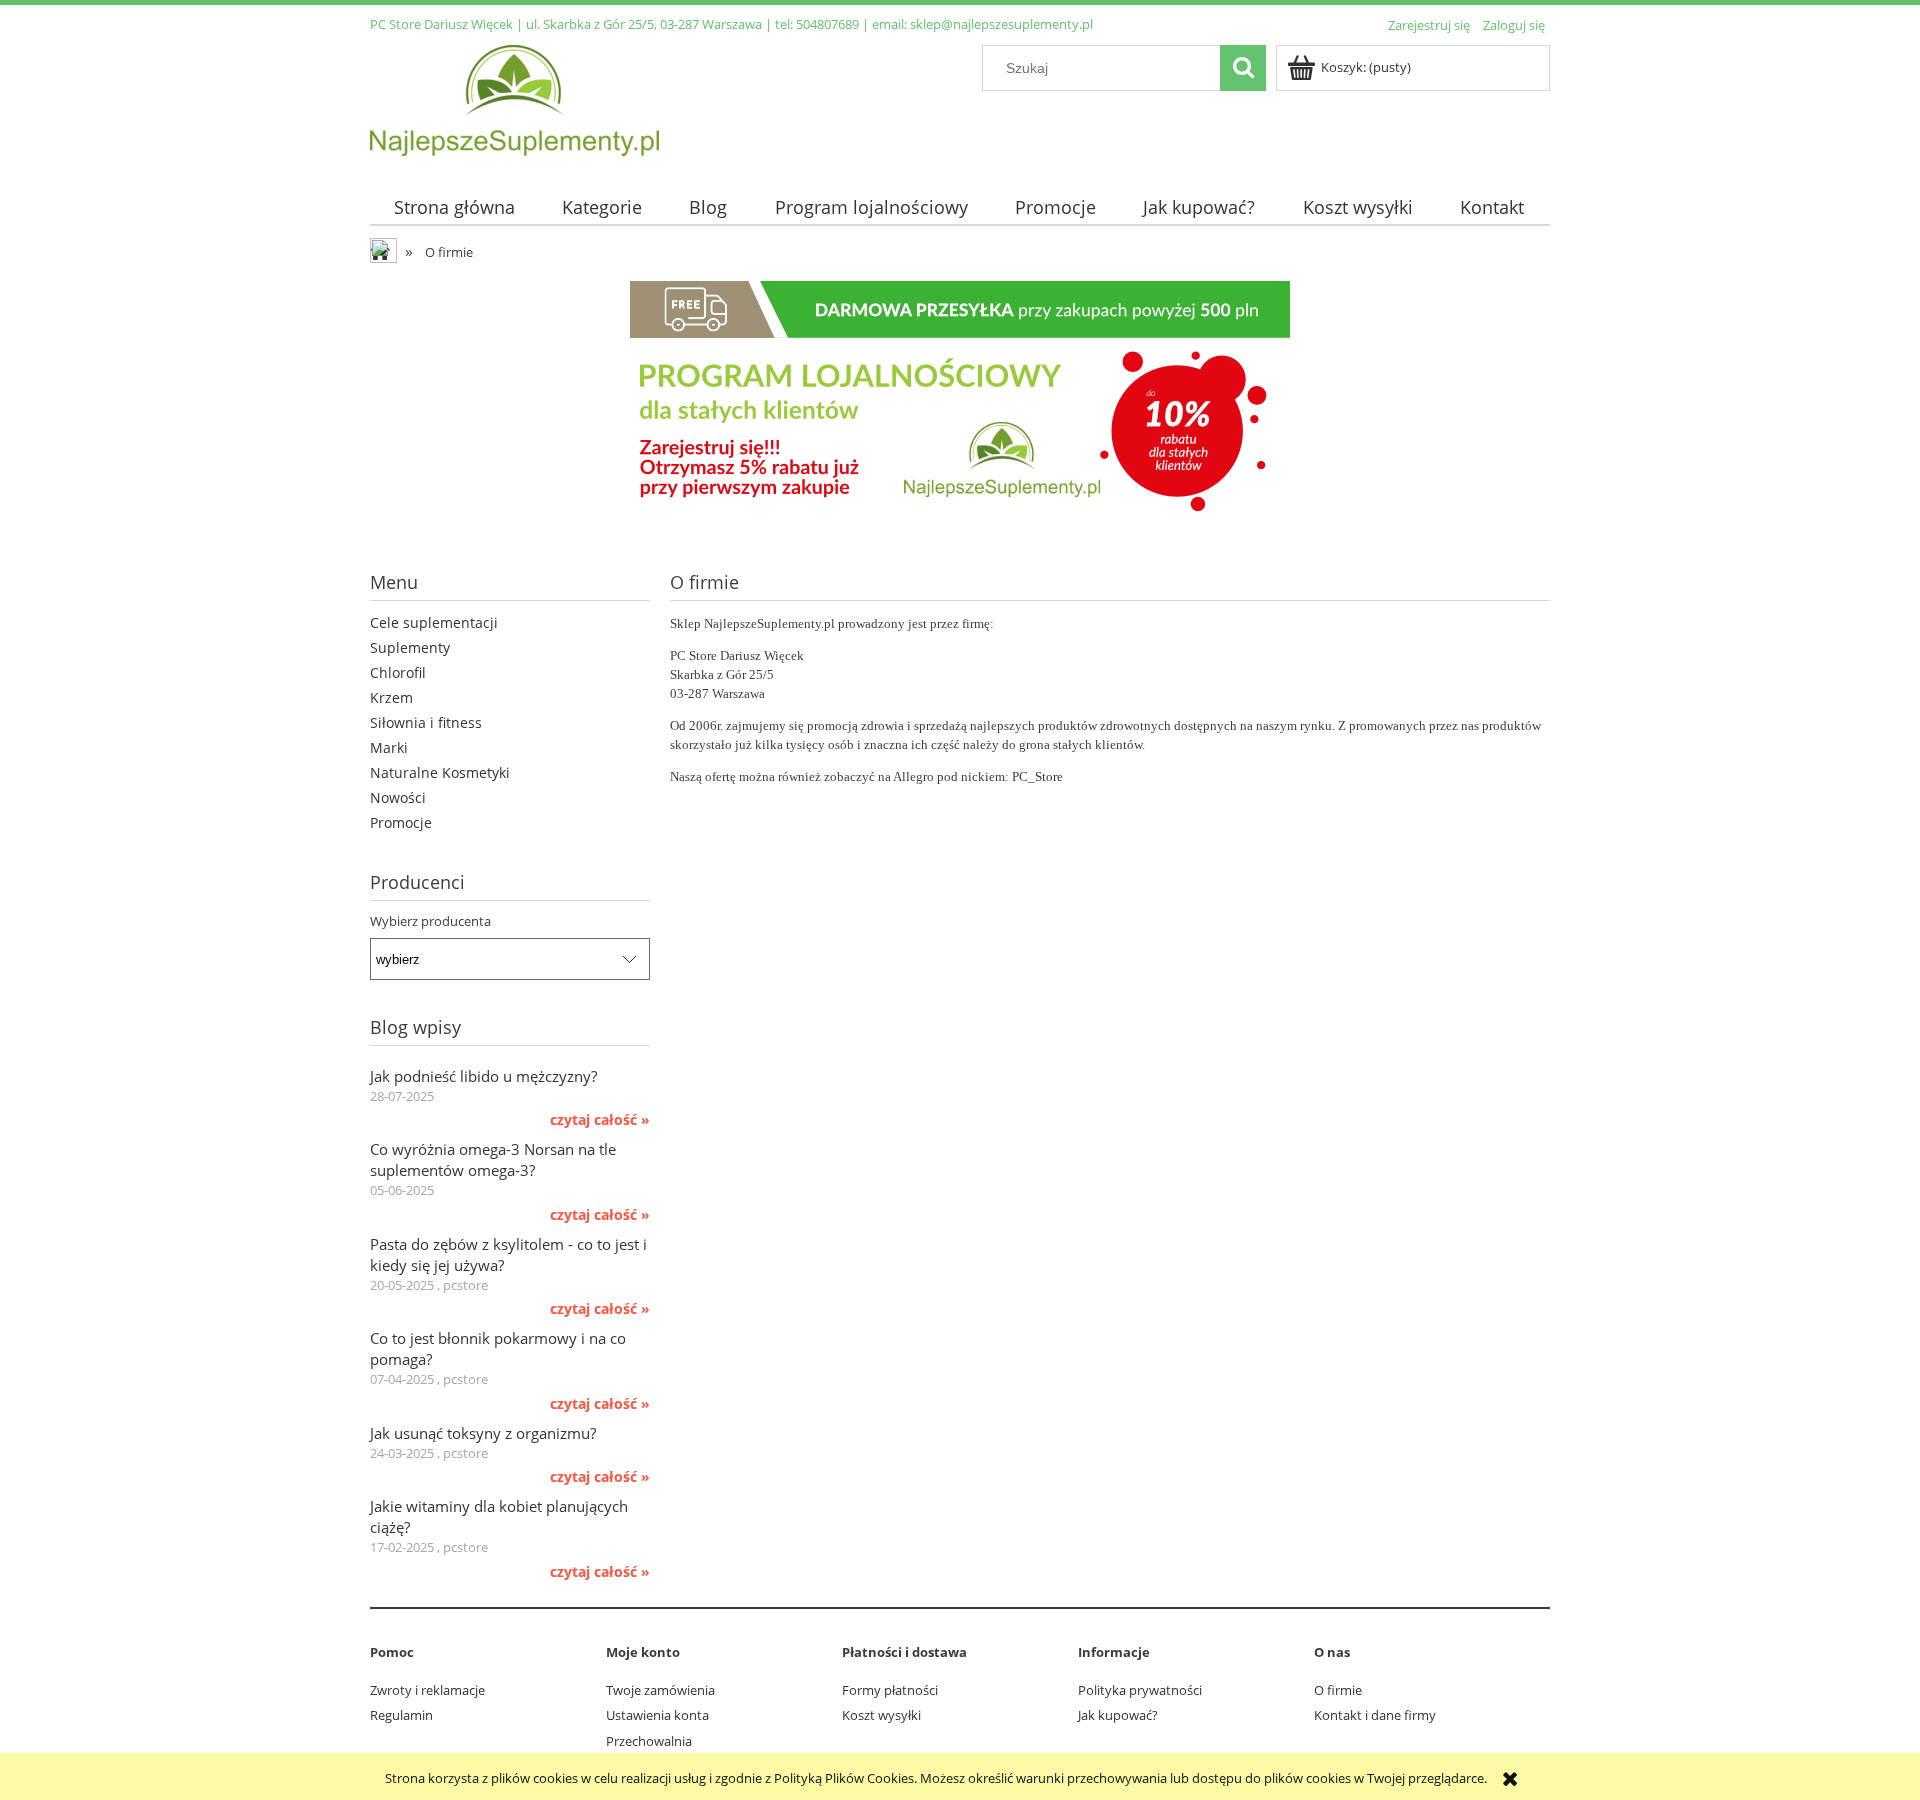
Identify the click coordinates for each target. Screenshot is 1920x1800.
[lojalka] (960, 400)
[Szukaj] (1243, 68)
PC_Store (1037, 776)
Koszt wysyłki (881, 1715)
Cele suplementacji (434, 622)
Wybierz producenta (430, 921)
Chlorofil (398, 672)
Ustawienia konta (657, 1715)
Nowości (398, 797)
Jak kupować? (1118, 1715)
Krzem (391, 697)
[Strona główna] (514, 97)
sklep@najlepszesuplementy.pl (1001, 24)
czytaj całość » (600, 1120)
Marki (389, 747)
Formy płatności (890, 1690)
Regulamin (401, 1715)
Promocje (401, 822)
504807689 (827, 24)
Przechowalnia (649, 1741)
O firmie (1338, 1690)
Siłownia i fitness (426, 722)
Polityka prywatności (1140, 1690)
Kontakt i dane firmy (1375, 1715)
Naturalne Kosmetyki (440, 772)
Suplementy (410, 647)
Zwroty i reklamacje (427, 1690)
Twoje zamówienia (660, 1690)
